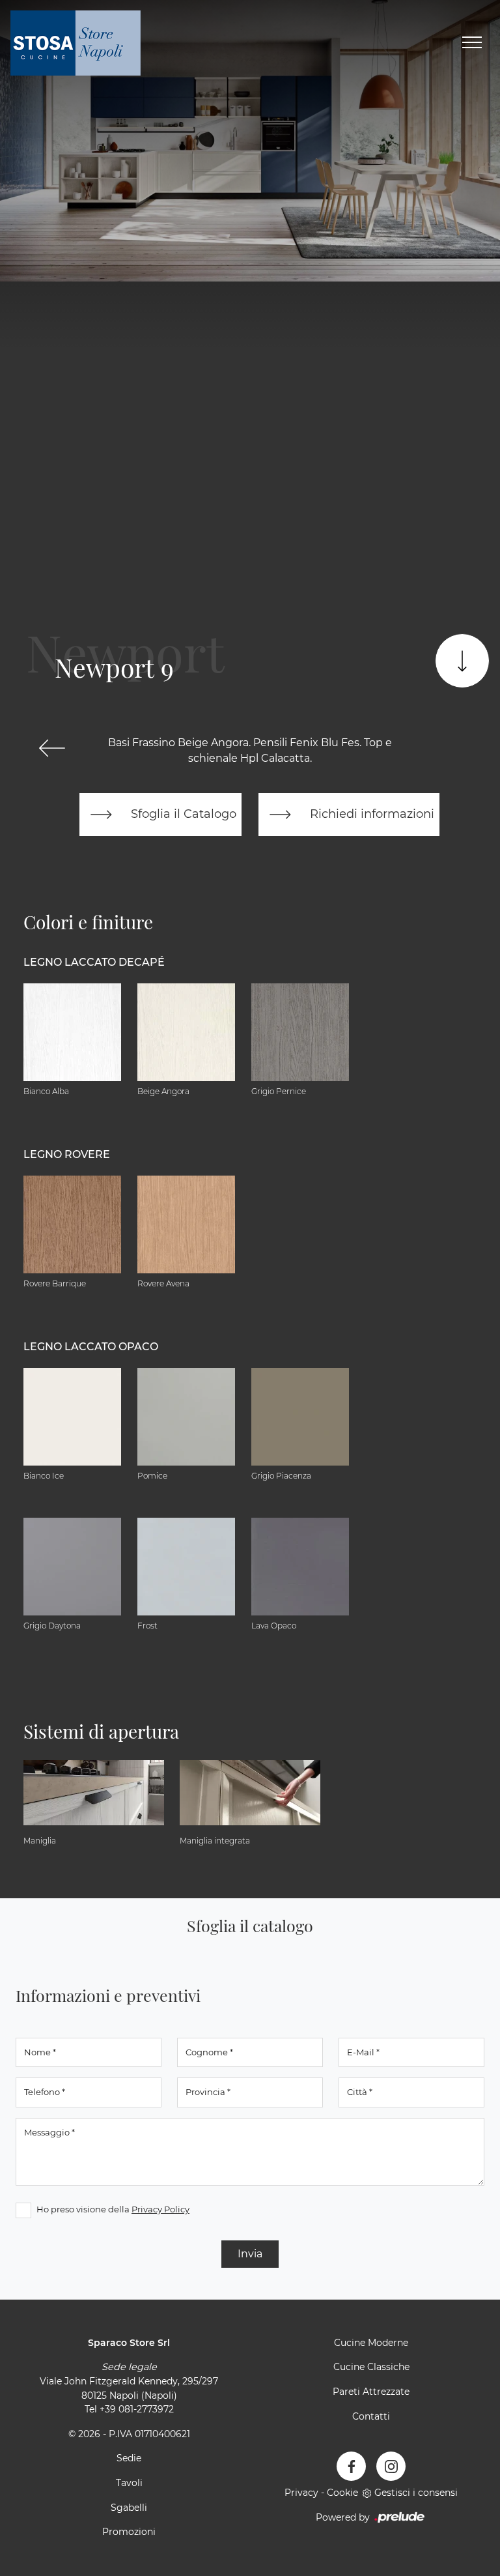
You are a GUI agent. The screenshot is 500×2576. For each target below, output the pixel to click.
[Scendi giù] (462, 661)
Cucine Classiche (371, 2367)
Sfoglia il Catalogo (182, 814)
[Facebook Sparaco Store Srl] (351, 2466)
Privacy (301, 2493)
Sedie (129, 2458)
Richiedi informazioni (370, 814)
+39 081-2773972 (137, 2409)
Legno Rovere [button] (67, 1154)
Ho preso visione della (113, 2209)
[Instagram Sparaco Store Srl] (391, 2466)
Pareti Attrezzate (371, 2392)
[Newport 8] (52, 748)
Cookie (342, 2493)
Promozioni (129, 2532)
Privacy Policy (160, 2209)
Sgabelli (129, 2508)
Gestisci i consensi (416, 2493)
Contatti (371, 2416)
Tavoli (129, 2483)
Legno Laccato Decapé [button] (94, 962)
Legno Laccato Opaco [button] (91, 1347)
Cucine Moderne (371, 2343)
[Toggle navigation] (472, 43)
